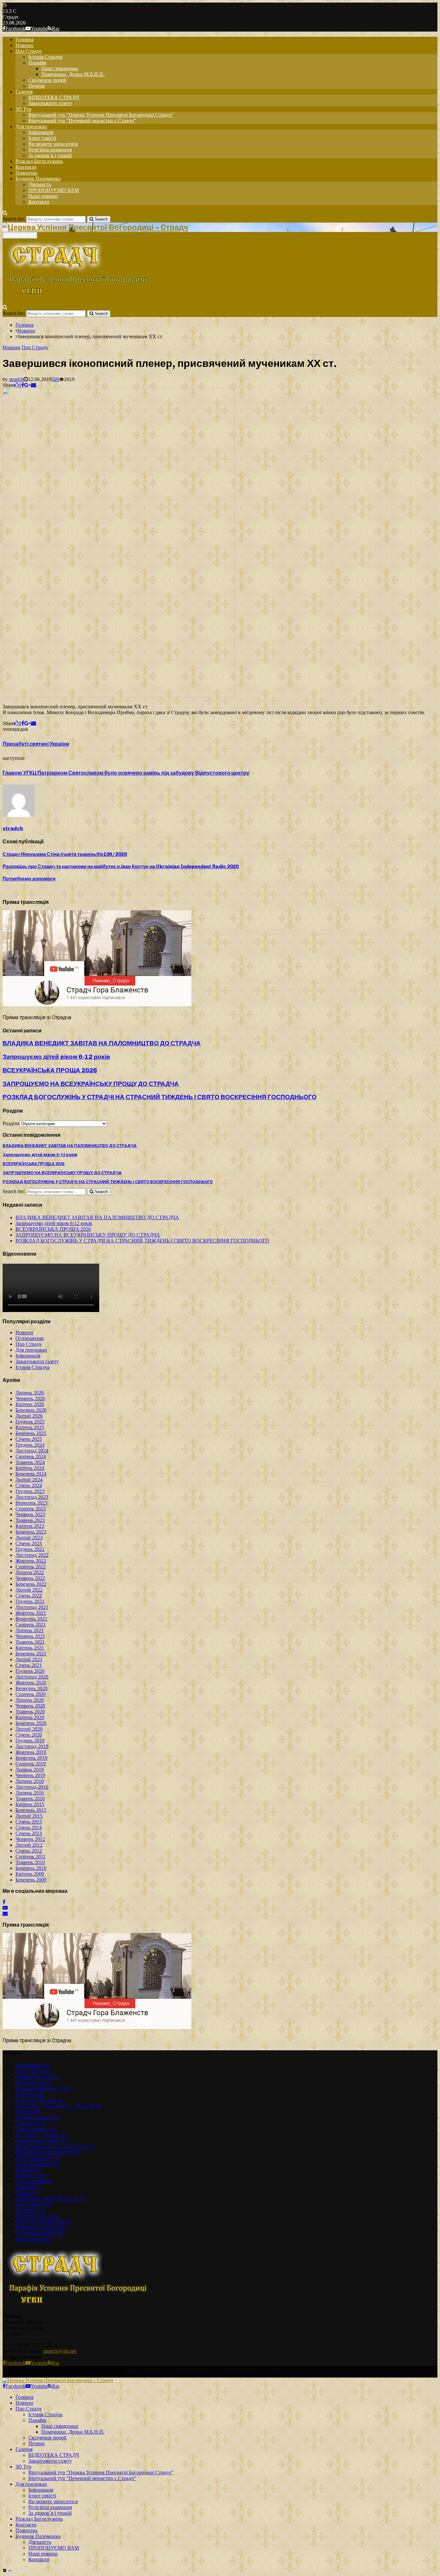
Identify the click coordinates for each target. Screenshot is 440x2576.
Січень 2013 (29, 1833)
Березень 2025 (31, 1433)
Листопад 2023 (32, 1497)
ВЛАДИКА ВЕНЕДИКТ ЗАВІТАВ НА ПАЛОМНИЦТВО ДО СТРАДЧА (102, 1043)
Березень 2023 (31, 1532)
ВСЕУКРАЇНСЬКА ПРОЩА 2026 (50, 1070)
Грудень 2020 (30, 1671)
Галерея (24, 92)
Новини (24, 45)
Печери (37, 86)
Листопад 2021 (32, 1607)
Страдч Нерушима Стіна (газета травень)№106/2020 (65, 854)
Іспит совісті (42, 138)
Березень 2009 (31, 1880)
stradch (16, 379)
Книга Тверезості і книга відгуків (56, 2146)
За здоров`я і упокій (50, 155)
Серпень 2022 (31, 1567)
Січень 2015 (29, 1822)
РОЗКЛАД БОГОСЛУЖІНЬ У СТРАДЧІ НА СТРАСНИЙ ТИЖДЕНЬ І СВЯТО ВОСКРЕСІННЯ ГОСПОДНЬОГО (160, 1097)
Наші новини (43, 196)
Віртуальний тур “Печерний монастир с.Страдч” (82, 121)
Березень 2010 (31, 1868)
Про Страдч (29, 51)
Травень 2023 (30, 1520)
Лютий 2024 (29, 1480)
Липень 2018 (30, 1781)
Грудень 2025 (30, 1422)
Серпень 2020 (31, 1694)
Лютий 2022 (29, 1590)
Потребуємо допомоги (29, 879)
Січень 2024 (29, 1485)
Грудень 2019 (30, 1741)
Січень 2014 (29, 1828)
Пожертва (26, 173)
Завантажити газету (50, 103)
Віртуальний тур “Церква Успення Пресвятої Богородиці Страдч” (101, 115)
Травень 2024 (30, 1462)
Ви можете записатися (53, 144)
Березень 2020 (31, 1723)
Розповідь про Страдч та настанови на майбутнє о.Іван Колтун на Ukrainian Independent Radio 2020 (121, 867)
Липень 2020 (30, 1700)
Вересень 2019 (31, 1758)
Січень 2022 (29, 1596)
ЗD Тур (23, 109)
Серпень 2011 (30, 1857)
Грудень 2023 (30, 1491)
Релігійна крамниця (50, 150)
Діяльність (40, 184)
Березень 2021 (31, 1654)
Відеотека (30, 2094)
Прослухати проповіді (43, 2222)
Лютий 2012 (29, 1845)
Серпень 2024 (31, 1456)
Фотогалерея (33, 2239)
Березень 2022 (31, 1584)
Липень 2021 (30, 1630)
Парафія (37, 63)
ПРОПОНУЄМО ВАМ (54, 190)
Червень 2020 (30, 1706)
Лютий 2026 (29, 1416)
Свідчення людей (47, 80)
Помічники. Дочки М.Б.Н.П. (73, 74)
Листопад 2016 (32, 1787)
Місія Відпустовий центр (48, 2152)
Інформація (41, 132)
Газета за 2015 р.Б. (39, 2100)
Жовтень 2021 (31, 1613)
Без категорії (33, 2083)
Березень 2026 (31, 1410)
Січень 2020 (29, 1735)
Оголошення (29, 1338)
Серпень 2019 (31, 1764)
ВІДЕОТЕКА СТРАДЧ (54, 97)
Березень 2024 (31, 1474)
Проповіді (30, 2210)
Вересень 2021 (31, 1619)
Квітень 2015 (30, 1804)
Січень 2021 (29, 1665)
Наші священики (60, 68)
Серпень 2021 (31, 1625)
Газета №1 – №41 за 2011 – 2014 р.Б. (59, 2106)
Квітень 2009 (30, 1874)
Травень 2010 (30, 1862)
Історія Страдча (45, 57)
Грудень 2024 (30, 1445)
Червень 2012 (30, 1839)
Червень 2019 (30, 1775)
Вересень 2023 (31, 1503)
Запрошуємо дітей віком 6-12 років (56, 1057)
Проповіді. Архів (38, 2216)
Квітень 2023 (30, 1526)
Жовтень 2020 (31, 1683)
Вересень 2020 (31, 1688)
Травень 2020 (30, 1712)
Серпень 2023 (31, 1509)
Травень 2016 (30, 1799)
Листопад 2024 (32, 1451)
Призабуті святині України (36, 744)
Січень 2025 (29, 1439)
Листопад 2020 (32, 1677)
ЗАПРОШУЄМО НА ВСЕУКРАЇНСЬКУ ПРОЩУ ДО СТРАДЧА (91, 1084)
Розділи (11, 1123)
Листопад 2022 (32, 1555)
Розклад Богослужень (39, 161)
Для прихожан (31, 126)
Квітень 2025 (30, 1427)
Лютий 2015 (29, 1816)
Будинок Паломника (38, 179)
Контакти (26, 167)
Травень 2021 (30, 1642)
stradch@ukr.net (60, 2351)
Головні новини (38, 2117)
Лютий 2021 (29, 1659)
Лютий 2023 (29, 1538)
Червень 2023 (30, 1514)
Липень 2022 (30, 1572)
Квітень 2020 (30, 1717)
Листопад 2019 (32, 1746)
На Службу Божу (38, 2158)
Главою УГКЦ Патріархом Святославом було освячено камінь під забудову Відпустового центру (126, 773)
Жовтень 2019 (31, 1752)
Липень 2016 (30, 1793)
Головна (24, 39)
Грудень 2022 (30, 1549)
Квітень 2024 (30, 1468)
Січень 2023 (29, 1543)
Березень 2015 (31, 1810)
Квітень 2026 (30, 1404)
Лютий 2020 (29, 1729)
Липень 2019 (30, 1770)
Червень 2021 (30, 1636)
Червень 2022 (30, 1578)
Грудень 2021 (30, 1601)
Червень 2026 (30, 1398)
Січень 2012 (29, 1851)
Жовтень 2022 (31, 1561)
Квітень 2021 (30, 1648)
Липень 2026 (30, 1393)
